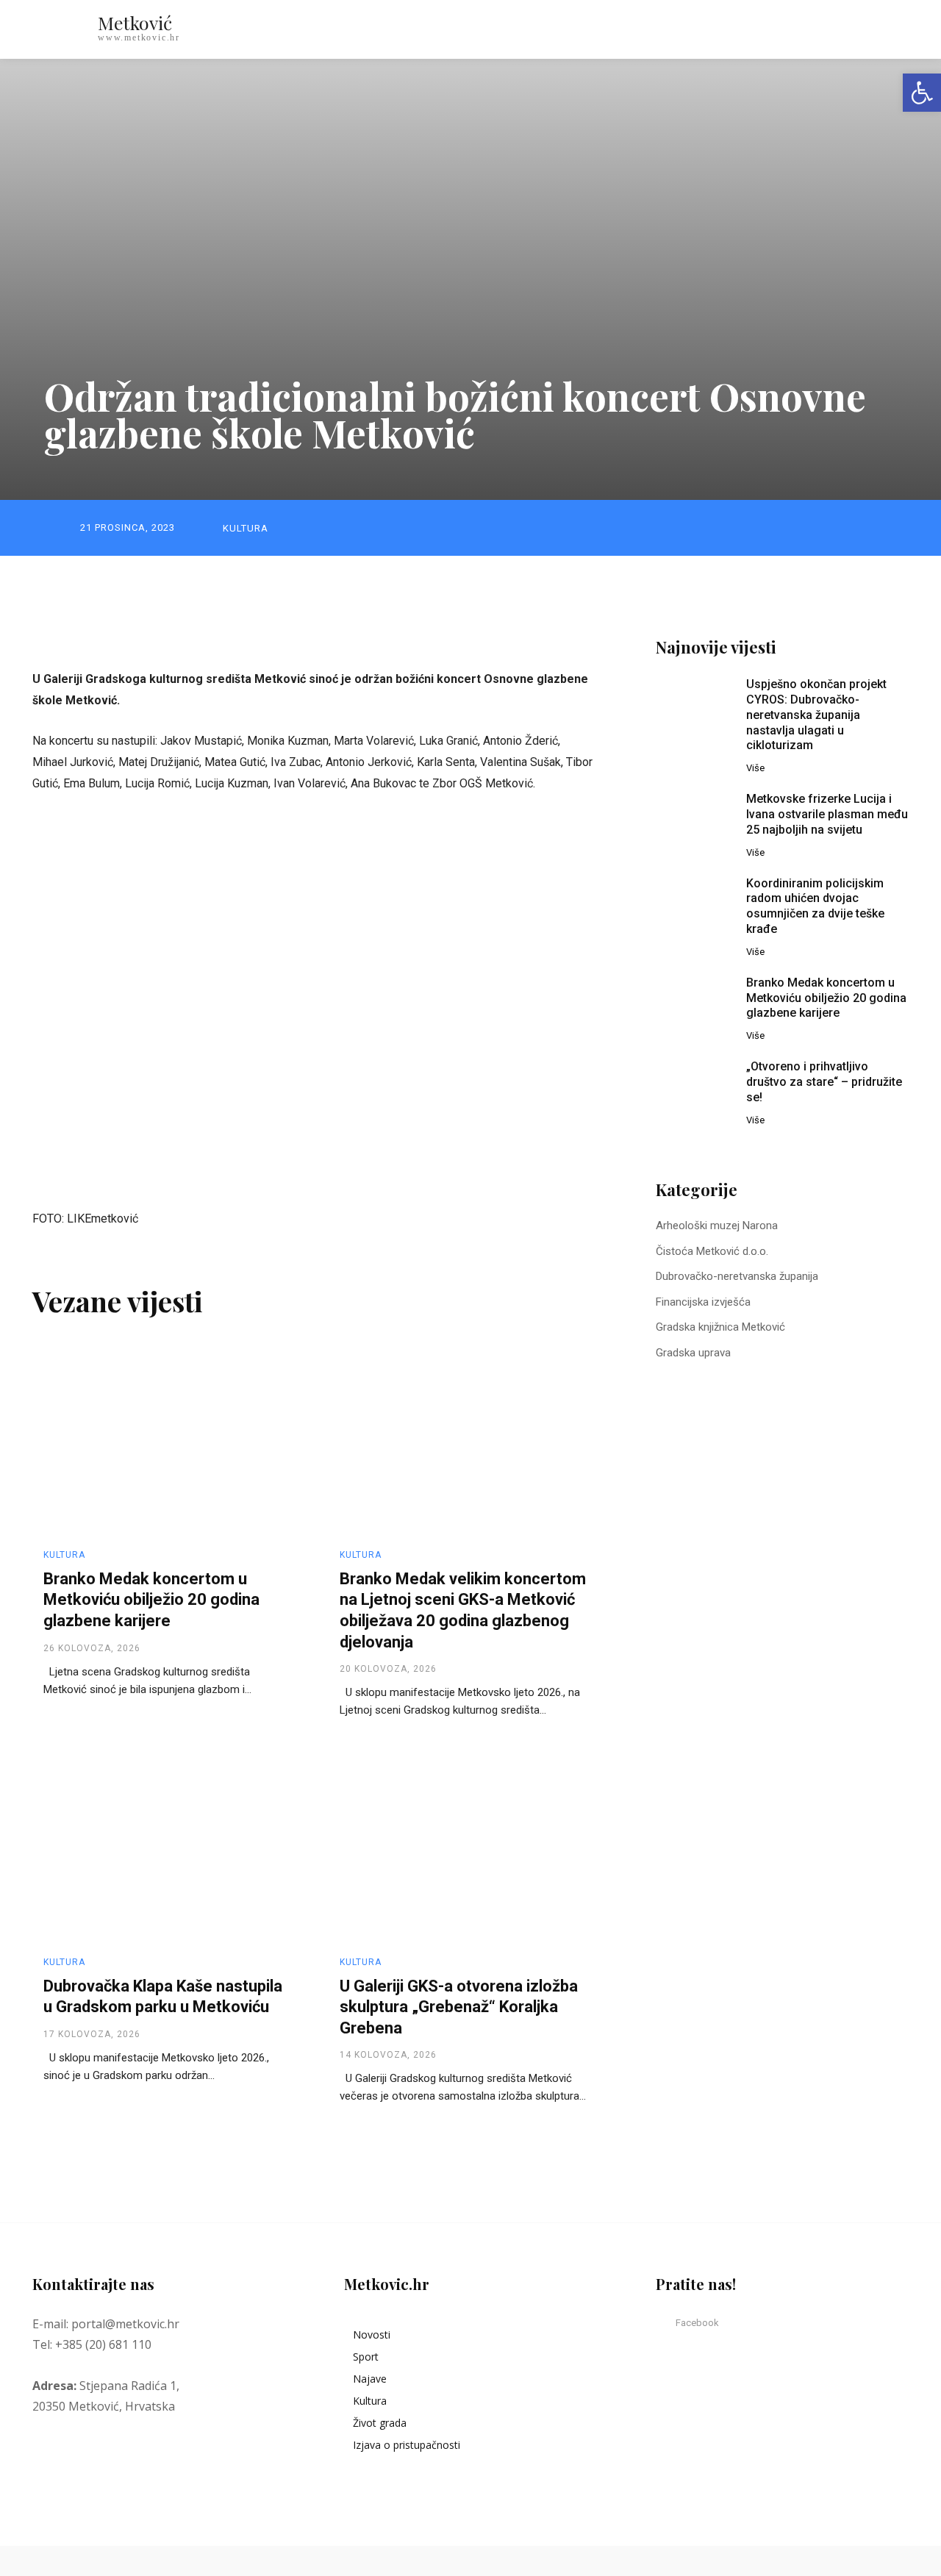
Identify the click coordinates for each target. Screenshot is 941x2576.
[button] (838, 29)
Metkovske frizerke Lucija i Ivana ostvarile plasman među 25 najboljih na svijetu (827, 814)
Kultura (246, 528)
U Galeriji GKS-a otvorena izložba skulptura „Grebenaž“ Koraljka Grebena (459, 2007)
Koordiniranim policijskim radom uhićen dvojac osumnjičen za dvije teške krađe (815, 906)
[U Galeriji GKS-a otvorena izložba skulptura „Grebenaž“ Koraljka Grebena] (463, 1844)
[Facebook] (665, 2323)
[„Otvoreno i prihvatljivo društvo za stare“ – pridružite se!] (694, 1086)
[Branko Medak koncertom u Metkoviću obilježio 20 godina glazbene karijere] (167, 1437)
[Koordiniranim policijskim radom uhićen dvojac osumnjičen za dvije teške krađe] (694, 903)
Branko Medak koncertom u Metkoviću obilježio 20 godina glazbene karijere (151, 1600)
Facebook (697, 2323)
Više (755, 768)
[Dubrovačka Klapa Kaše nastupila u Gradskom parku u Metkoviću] (167, 1844)
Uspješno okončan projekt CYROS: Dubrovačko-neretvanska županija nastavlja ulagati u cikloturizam (816, 715)
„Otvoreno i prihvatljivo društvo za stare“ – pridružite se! (824, 1082)
